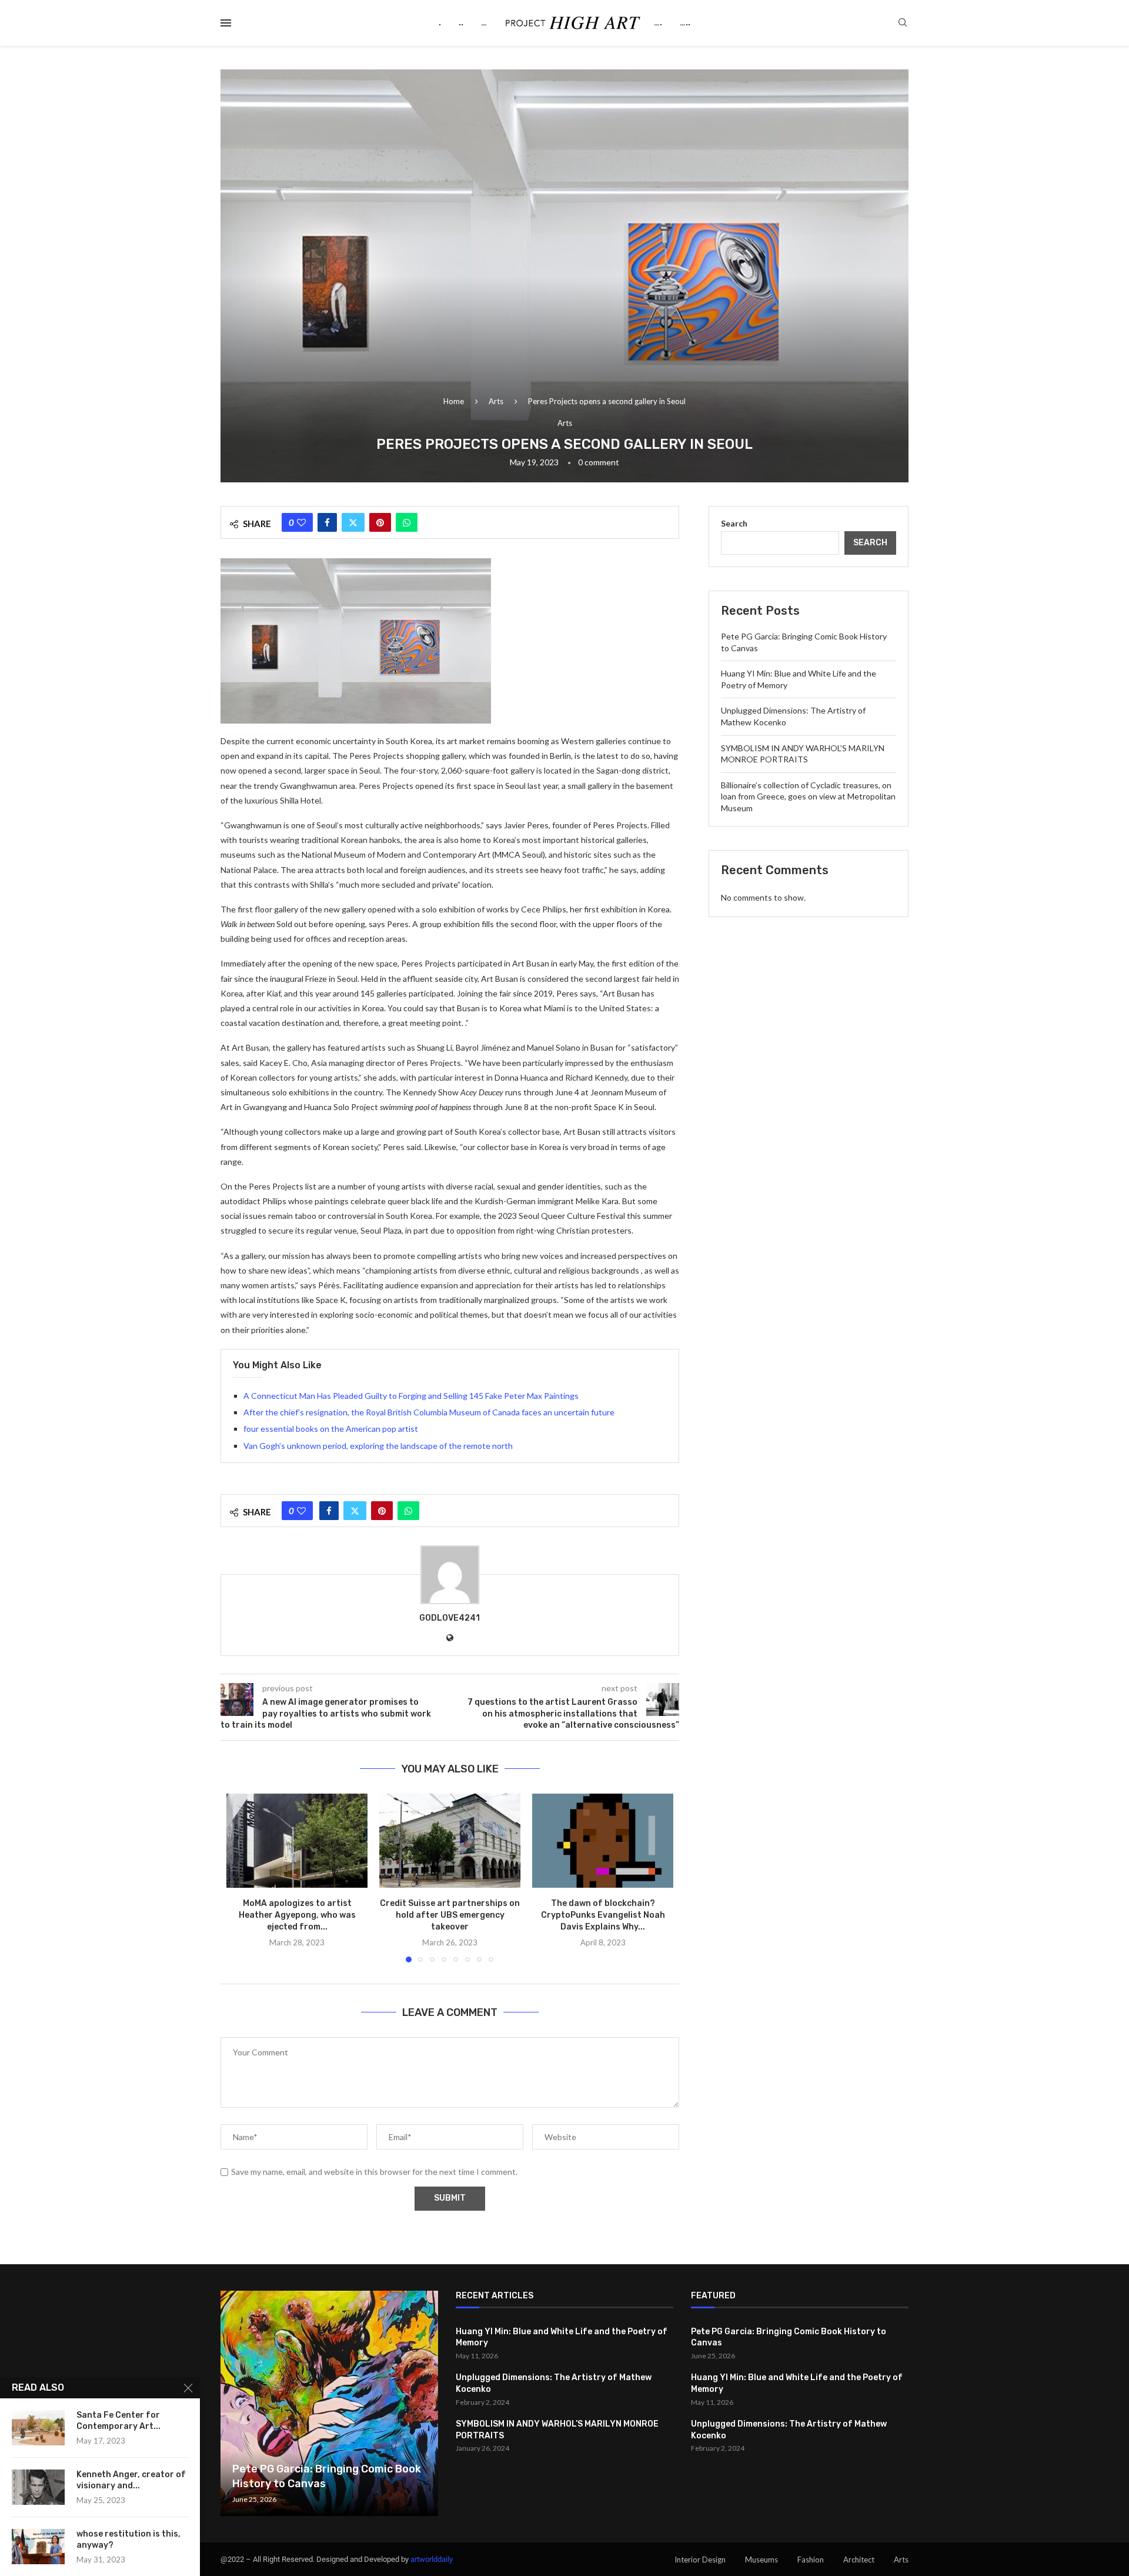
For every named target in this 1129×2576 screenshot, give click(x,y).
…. (658, 23)
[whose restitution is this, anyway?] (38, 2547)
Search (734, 523)
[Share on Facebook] (327, 522)
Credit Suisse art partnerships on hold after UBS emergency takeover (450, 1915)
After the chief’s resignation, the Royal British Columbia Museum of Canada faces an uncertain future (429, 1412)
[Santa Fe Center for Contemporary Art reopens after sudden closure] (38, 2428)
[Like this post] (301, 522)
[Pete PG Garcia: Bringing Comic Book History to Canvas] (329, 2403)
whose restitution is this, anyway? (128, 2540)
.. (461, 23)
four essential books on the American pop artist (331, 1429)
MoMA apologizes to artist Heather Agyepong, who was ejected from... (297, 1915)
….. (685, 23)
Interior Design (700, 2560)
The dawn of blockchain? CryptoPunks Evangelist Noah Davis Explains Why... (603, 1915)
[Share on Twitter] (353, 522)
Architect (859, 2560)
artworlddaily (432, 2559)
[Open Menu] (226, 23)
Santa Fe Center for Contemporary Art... (118, 2421)
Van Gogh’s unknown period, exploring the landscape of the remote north (378, 1446)
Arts (496, 401)
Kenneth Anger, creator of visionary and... (131, 2480)
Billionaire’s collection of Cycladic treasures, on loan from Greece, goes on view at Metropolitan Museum (808, 797)
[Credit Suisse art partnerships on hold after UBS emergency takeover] (450, 1841)
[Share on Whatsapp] (407, 522)
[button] (242, 1878)
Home (454, 401)
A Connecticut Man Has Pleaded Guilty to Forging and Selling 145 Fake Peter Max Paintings (411, 1396)
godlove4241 (450, 1618)
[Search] (903, 23)
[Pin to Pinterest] (380, 522)
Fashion (811, 2560)
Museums (761, 2560)
